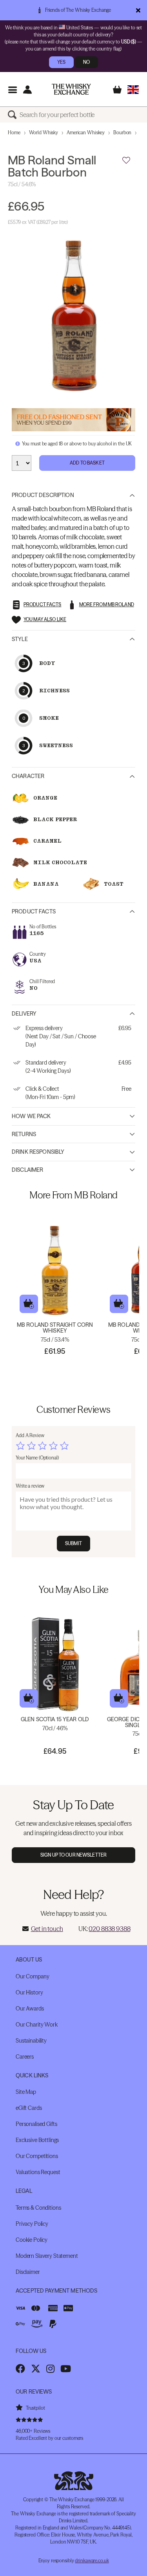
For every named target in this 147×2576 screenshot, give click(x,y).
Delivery (24, 1014)
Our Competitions (37, 2156)
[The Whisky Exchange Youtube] (66, 2369)
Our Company (32, 1976)
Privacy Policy (32, 2224)
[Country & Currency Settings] (133, 89)
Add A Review (30, 1435)
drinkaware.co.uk (92, 2561)
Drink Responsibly (38, 1152)
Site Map (26, 2092)
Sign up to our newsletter (73, 1855)
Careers (25, 2057)
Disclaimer (27, 1170)
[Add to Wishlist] (126, 160)
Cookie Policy (32, 2240)
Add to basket (29, 1304)
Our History (29, 1992)
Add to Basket (87, 463)
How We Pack (31, 1116)
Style (20, 639)
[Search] (14, 115)
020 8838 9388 (109, 1929)
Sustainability (31, 2041)
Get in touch (47, 1929)
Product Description (43, 495)
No (86, 62)
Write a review (30, 1486)
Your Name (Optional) (37, 1458)
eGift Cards (29, 2108)
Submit (73, 1543)
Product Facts (34, 912)
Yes (61, 62)
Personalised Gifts (36, 2124)
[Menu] (12, 89)
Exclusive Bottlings (37, 2140)
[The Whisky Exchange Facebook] (20, 2369)
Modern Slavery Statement (47, 2256)
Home (14, 132)
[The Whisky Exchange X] (36, 2369)
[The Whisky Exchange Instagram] (50, 2369)
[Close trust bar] (138, 10)
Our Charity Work (37, 2025)
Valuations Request (38, 2172)
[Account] (27, 89)
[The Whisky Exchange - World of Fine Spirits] (71, 89)
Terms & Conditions (38, 2208)
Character (28, 776)
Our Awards (30, 2009)
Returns (24, 1134)
